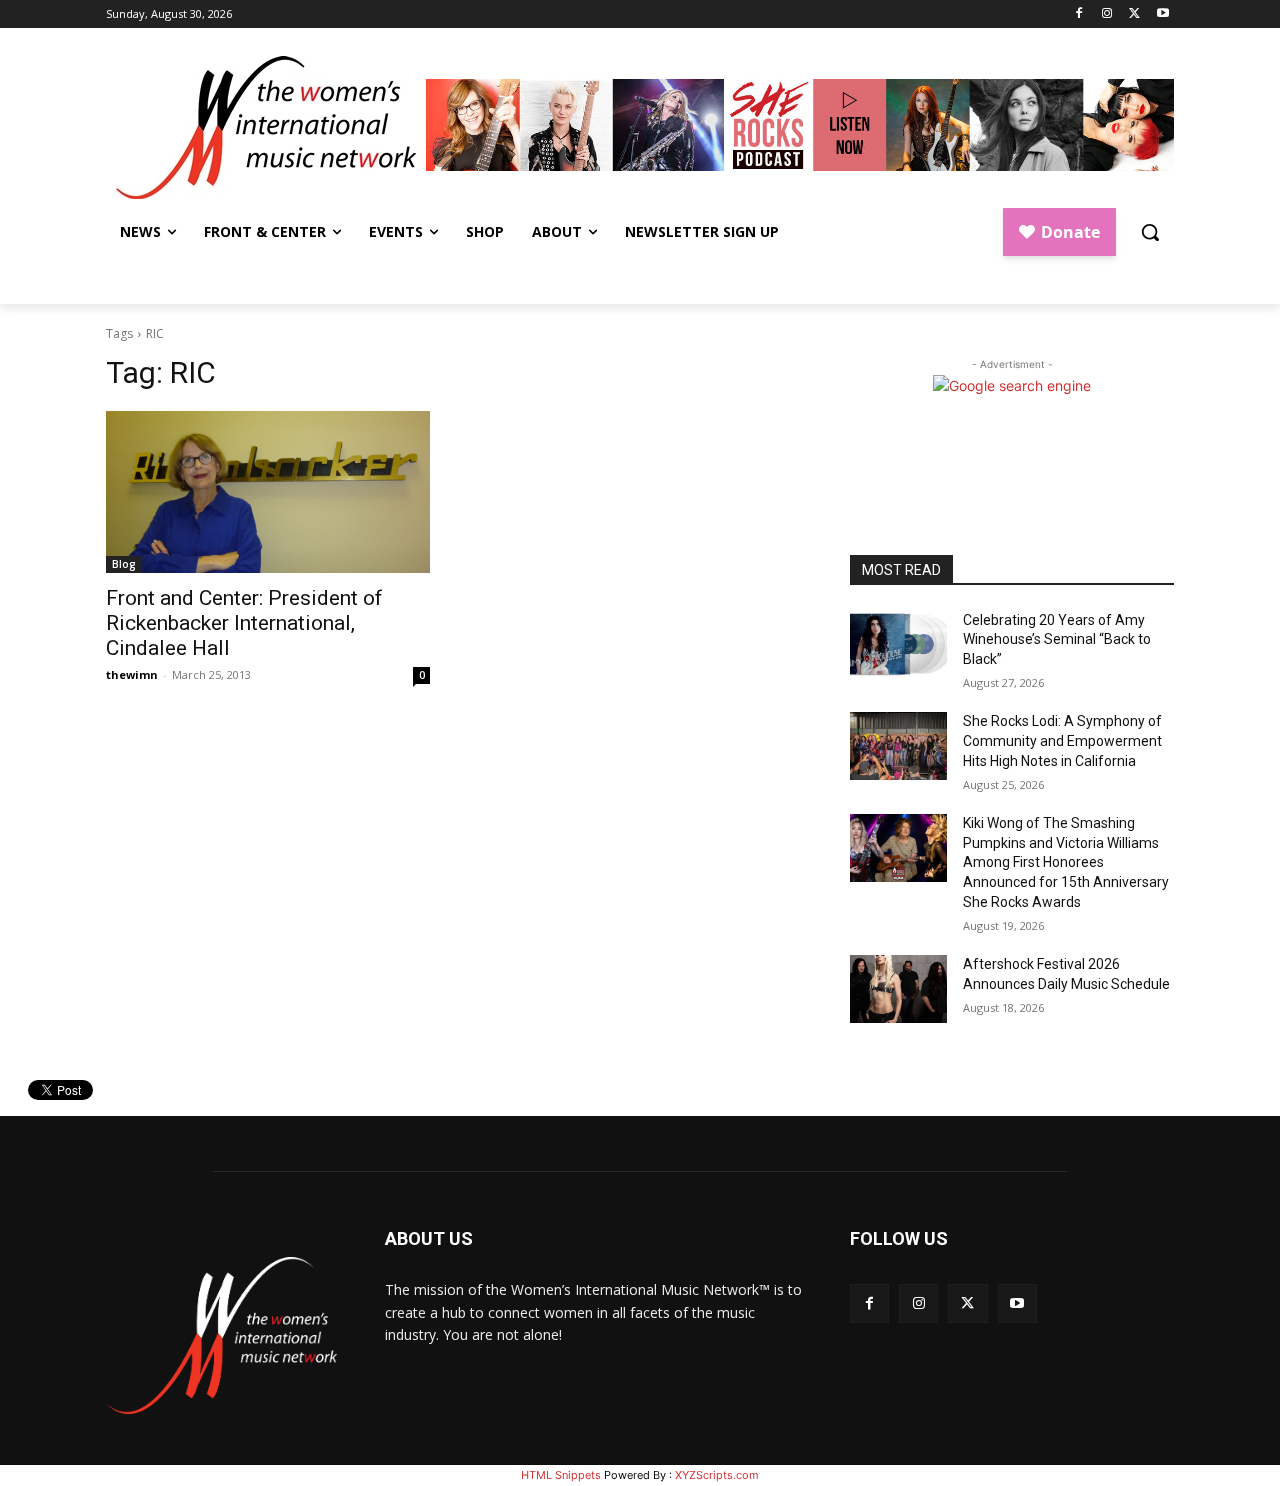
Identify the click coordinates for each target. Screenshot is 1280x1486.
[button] (1150, 232)
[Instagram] (1107, 14)
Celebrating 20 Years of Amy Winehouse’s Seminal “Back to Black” (1057, 639)
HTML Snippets (561, 1475)
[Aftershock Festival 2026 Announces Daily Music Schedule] (898, 989)
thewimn (132, 674)
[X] (1134, 14)
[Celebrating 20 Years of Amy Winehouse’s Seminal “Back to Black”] (898, 645)
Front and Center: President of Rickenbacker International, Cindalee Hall (244, 623)
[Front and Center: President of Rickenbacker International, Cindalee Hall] (268, 492)
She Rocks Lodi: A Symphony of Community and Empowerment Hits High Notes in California (1062, 740)
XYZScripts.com (717, 1475)
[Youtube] (1162, 14)
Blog (124, 564)
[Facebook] (1079, 14)
